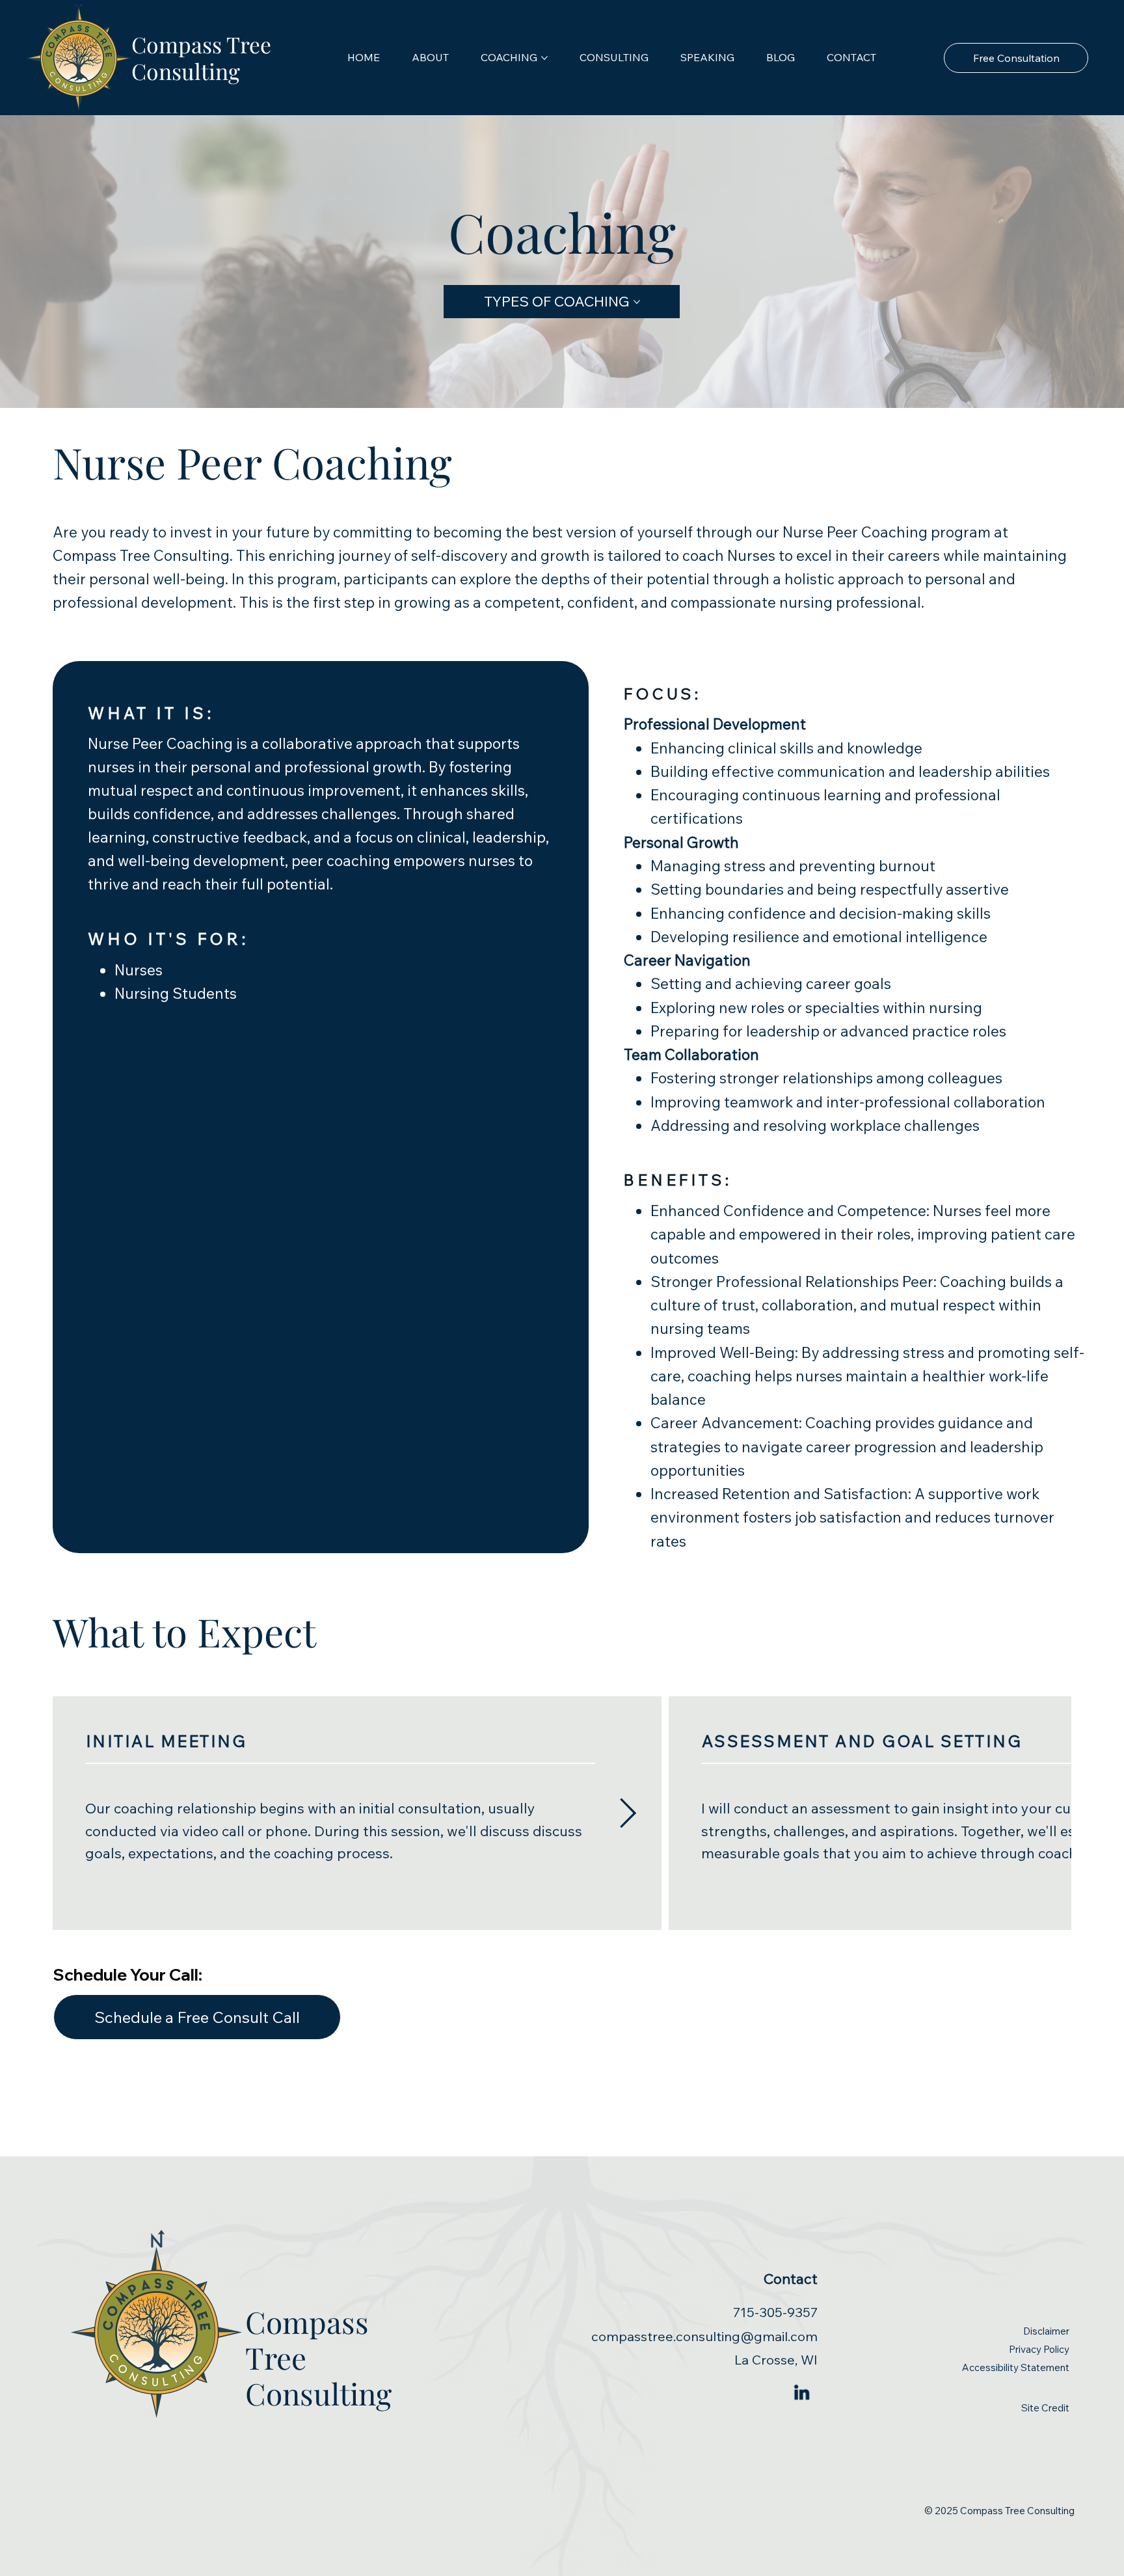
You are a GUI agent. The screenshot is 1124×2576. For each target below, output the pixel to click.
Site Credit (1045, 2408)
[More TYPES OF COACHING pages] (637, 302)
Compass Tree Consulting (201, 57)
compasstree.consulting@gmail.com (704, 2336)
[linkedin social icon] (802, 2393)
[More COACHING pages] (544, 58)
